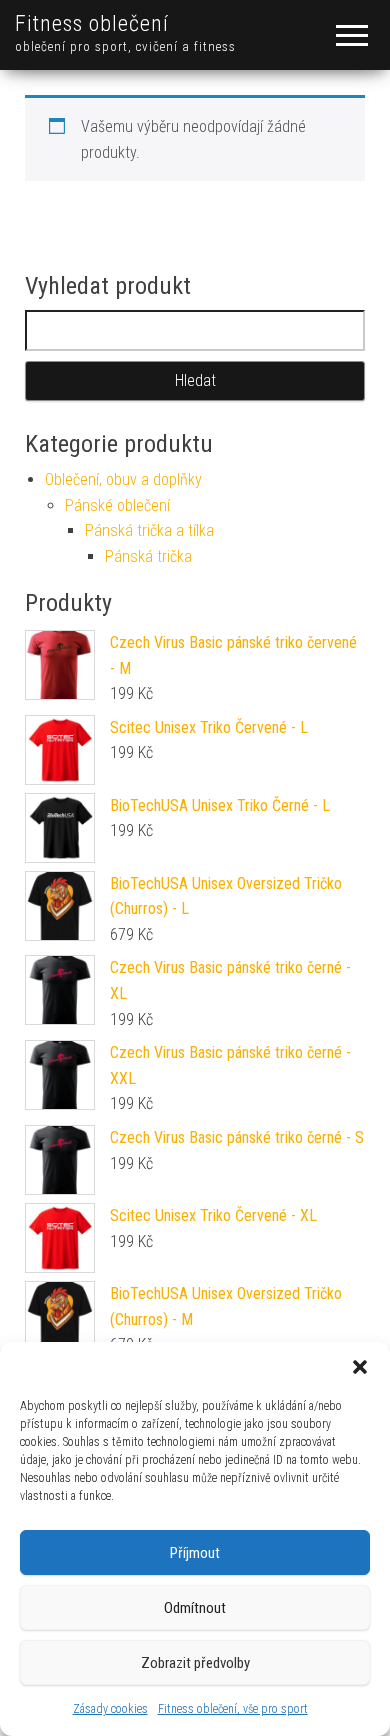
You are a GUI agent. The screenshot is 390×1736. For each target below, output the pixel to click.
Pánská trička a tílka (149, 530)
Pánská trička (148, 556)
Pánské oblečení (117, 505)
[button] (360, 1367)
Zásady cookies (110, 1709)
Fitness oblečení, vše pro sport (233, 1709)
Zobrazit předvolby (195, 1663)
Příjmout (195, 1553)
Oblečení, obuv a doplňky (123, 479)
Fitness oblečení (92, 23)
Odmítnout (195, 1608)
